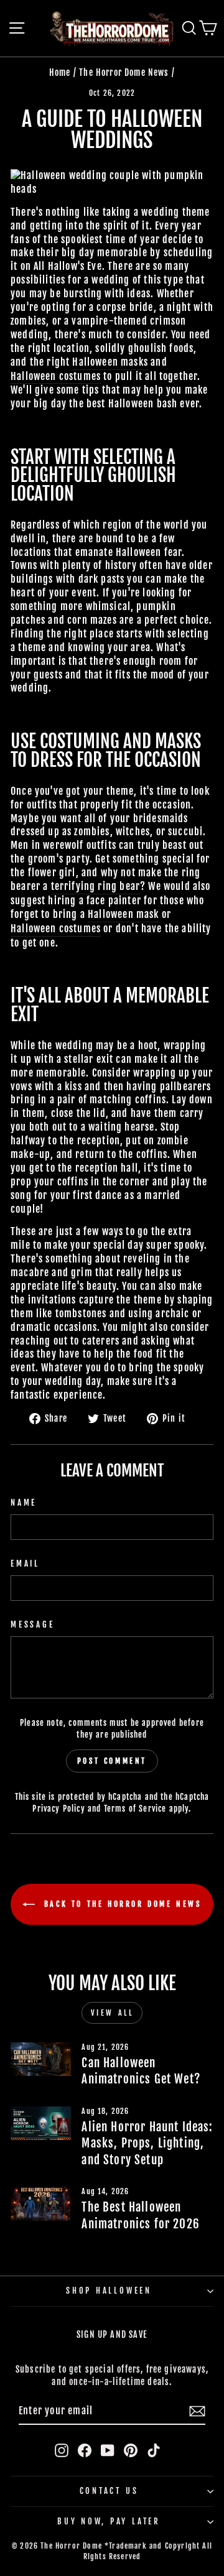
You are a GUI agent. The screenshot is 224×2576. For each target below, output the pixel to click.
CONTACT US (109, 2491)
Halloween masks (110, 362)
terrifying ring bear (96, 886)
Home (60, 72)
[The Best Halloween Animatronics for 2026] (41, 2204)
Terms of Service (135, 1809)
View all (112, 2013)
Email (25, 1564)
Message (32, 1624)
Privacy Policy (58, 1809)
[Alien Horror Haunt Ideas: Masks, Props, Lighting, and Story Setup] (41, 2124)
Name (24, 1503)
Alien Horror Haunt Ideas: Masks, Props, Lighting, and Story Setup (147, 2143)
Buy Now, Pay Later (109, 2521)
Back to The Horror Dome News (120, 1904)
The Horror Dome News (124, 72)
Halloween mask (123, 914)
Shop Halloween (109, 2291)
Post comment (112, 1761)
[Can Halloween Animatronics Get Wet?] (41, 2059)
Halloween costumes (56, 376)
